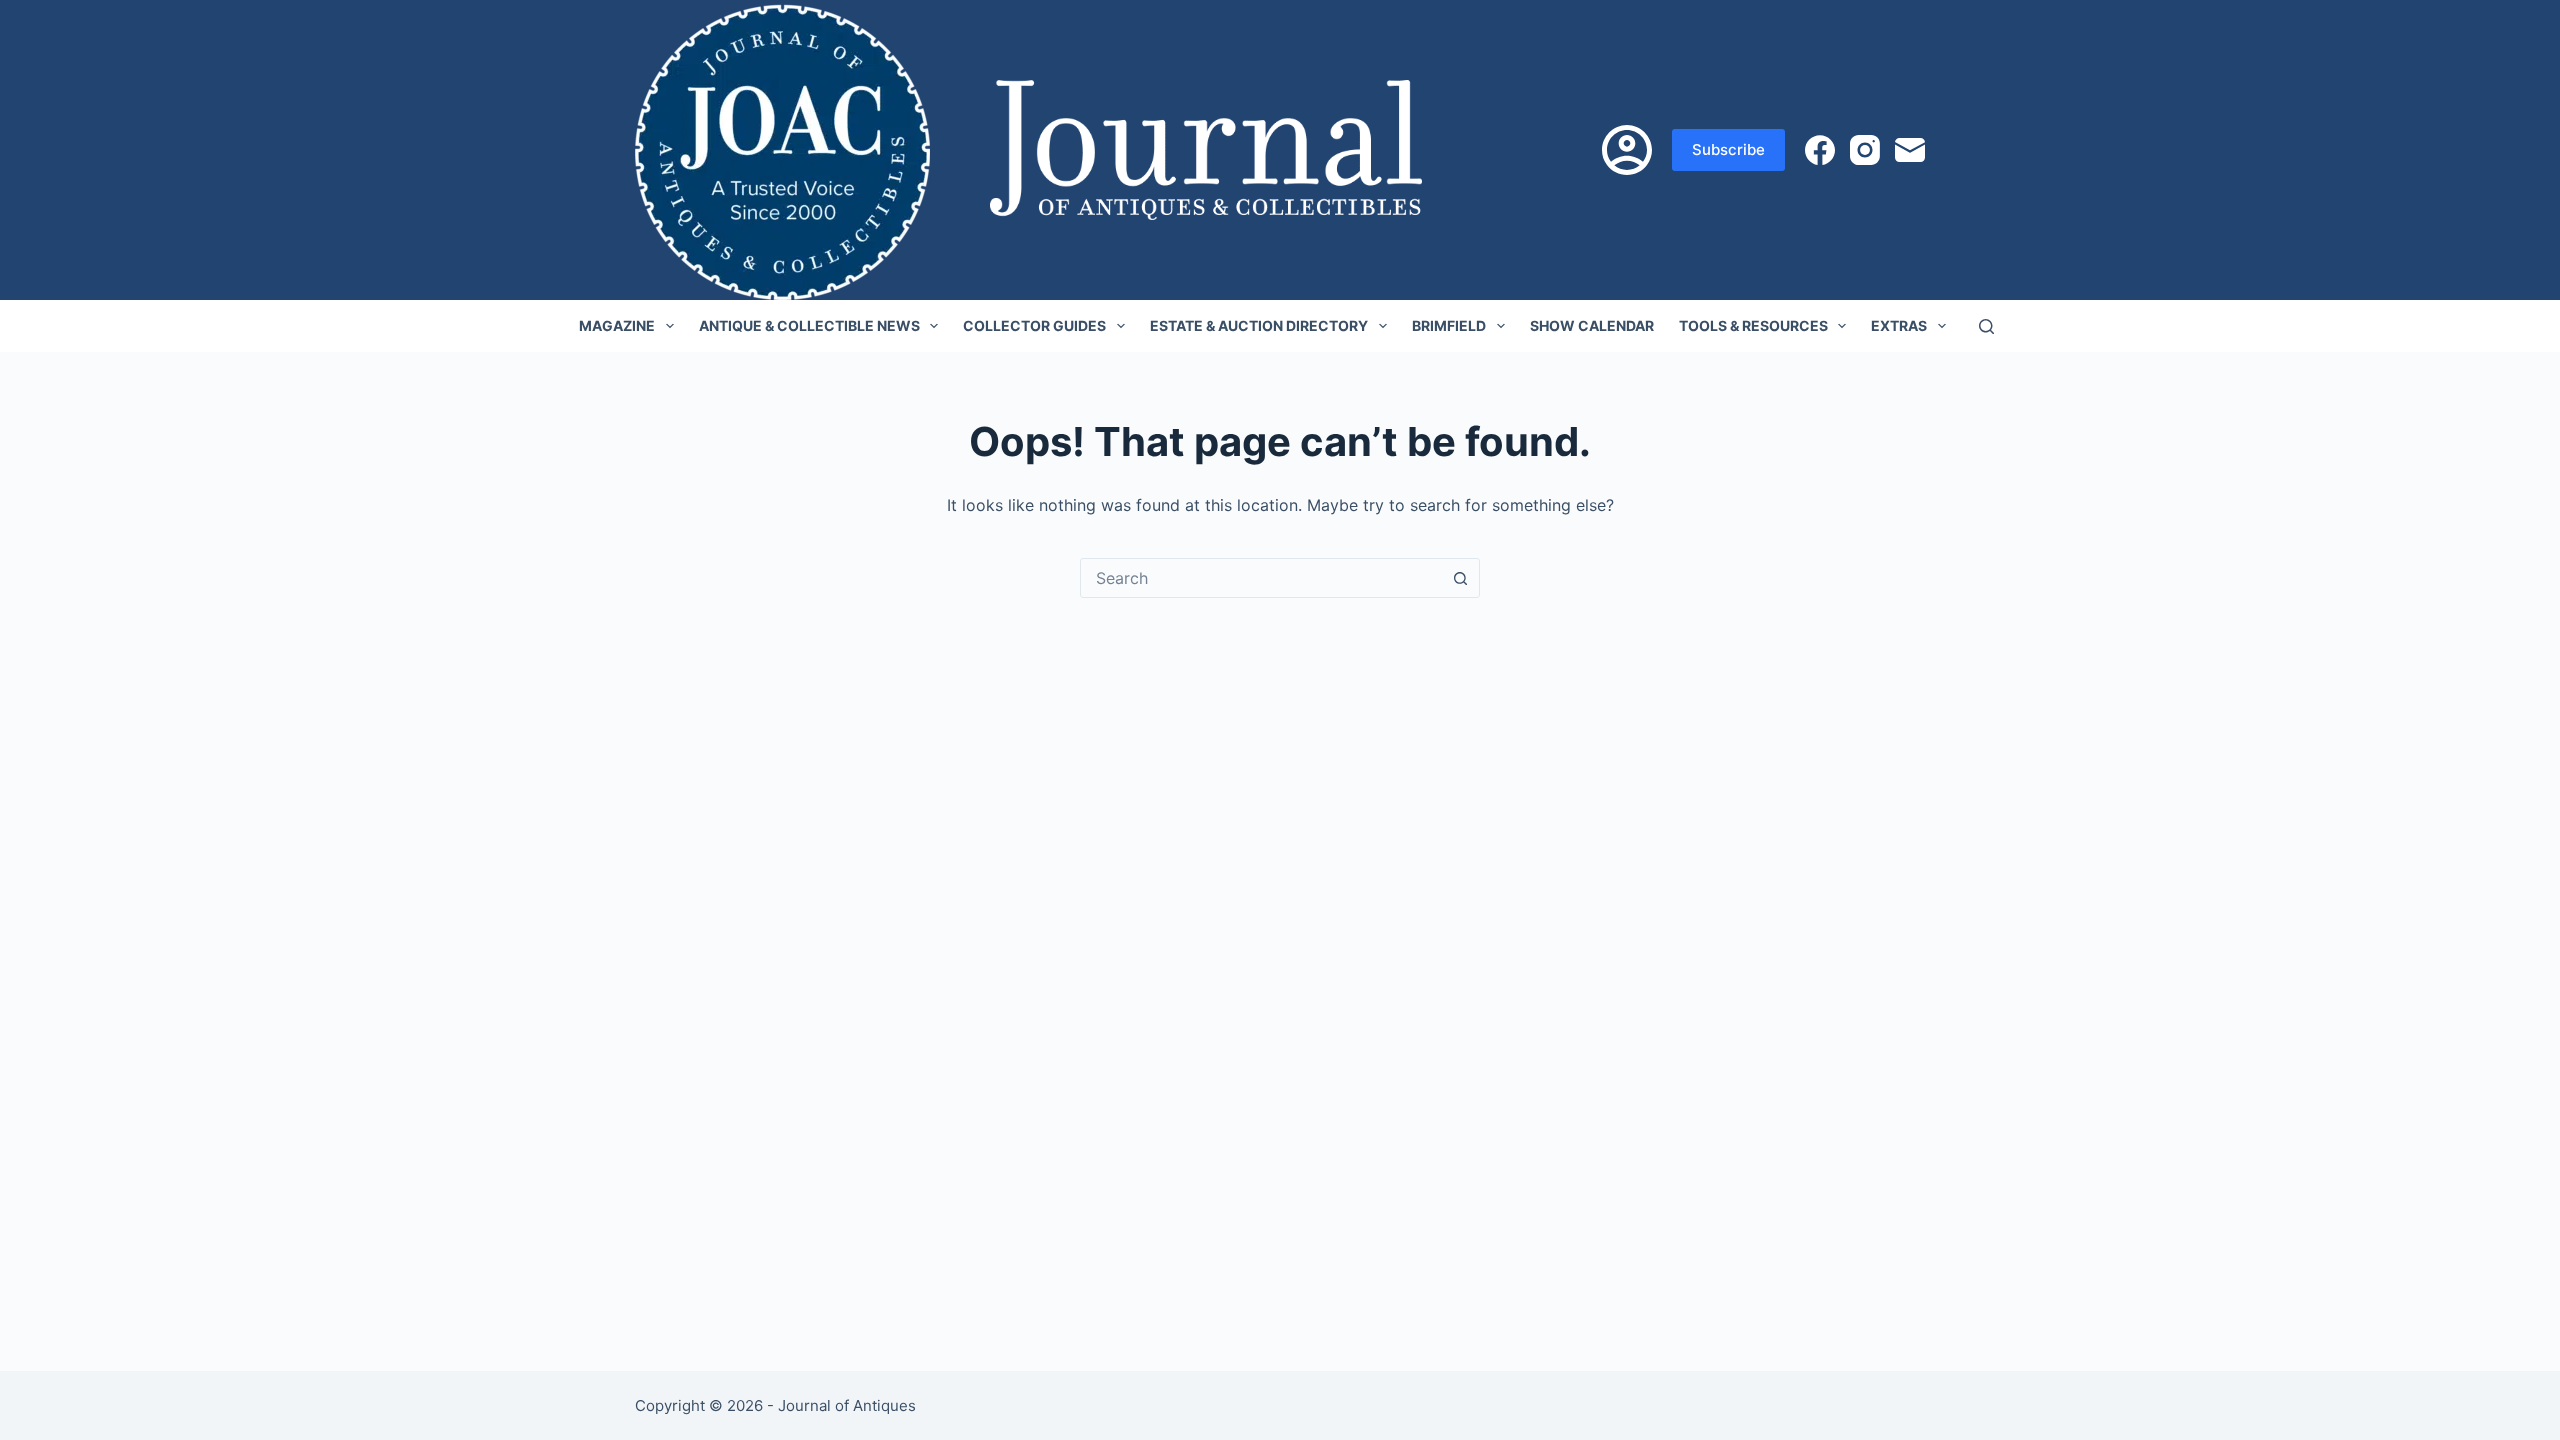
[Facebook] (1820, 150)
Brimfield (1449, 325)
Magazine (617, 325)
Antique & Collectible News (809, 325)
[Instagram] (1865, 150)
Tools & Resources (1753, 325)
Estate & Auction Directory (1259, 325)
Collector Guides (1034, 325)
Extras (1899, 325)
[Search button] (1460, 578)
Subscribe (1728, 149)
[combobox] (1261, 578)
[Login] (1627, 150)
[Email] (1910, 150)
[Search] (1986, 326)
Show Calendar (1592, 325)
